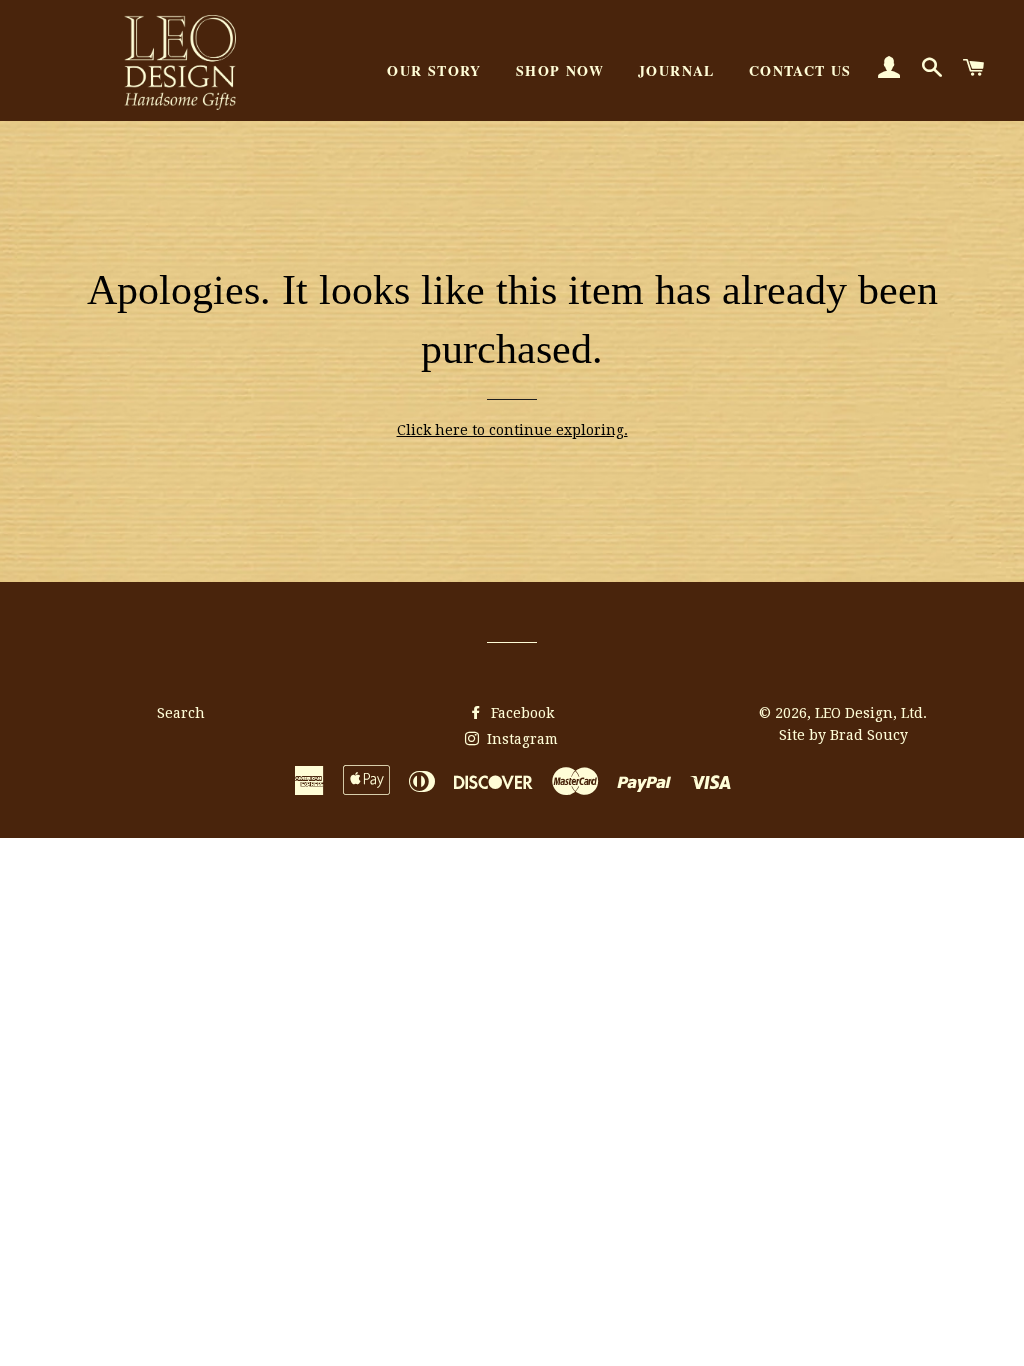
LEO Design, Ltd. (871, 713)
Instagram (520, 739)
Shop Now (560, 70)
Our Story (434, 70)
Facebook (520, 713)
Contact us (800, 70)
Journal (676, 70)
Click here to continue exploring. (512, 430)
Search (181, 713)
